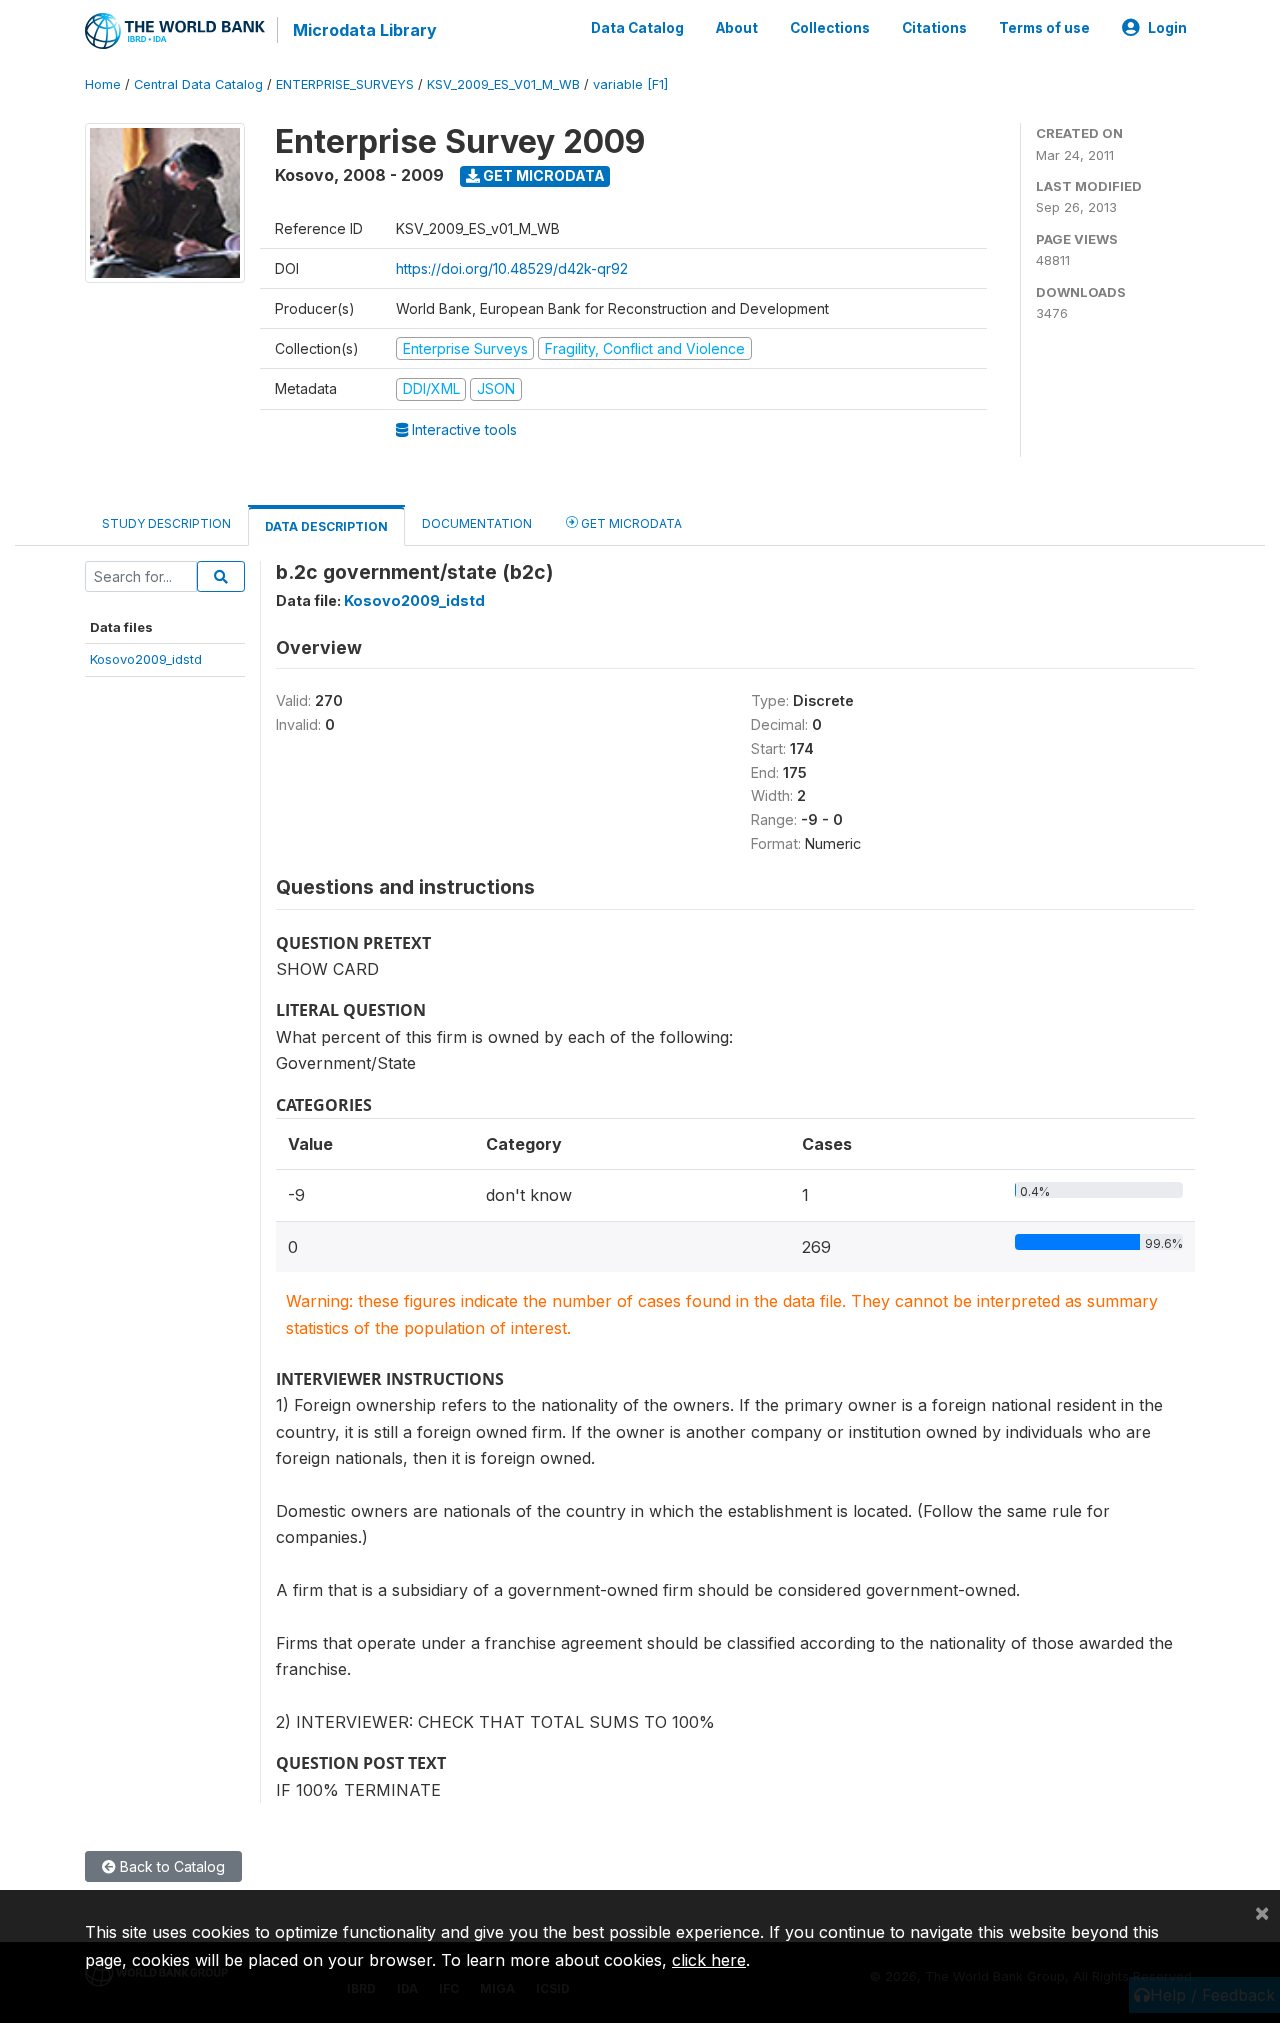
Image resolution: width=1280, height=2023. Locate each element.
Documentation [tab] (477, 523)
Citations (934, 28)
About (737, 28)
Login (1167, 28)
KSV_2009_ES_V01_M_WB (503, 84)
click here (709, 1960)
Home (103, 84)
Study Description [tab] (166, 523)
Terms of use (1044, 28)
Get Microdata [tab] (630, 523)
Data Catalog (637, 28)
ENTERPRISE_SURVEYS (345, 84)
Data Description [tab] (326, 526)
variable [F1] (630, 84)
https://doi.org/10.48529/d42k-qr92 (512, 268)
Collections (830, 28)
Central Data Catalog (198, 84)
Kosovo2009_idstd (146, 659)
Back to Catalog (170, 1866)
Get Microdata (542, 175)
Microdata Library (365, 30)
